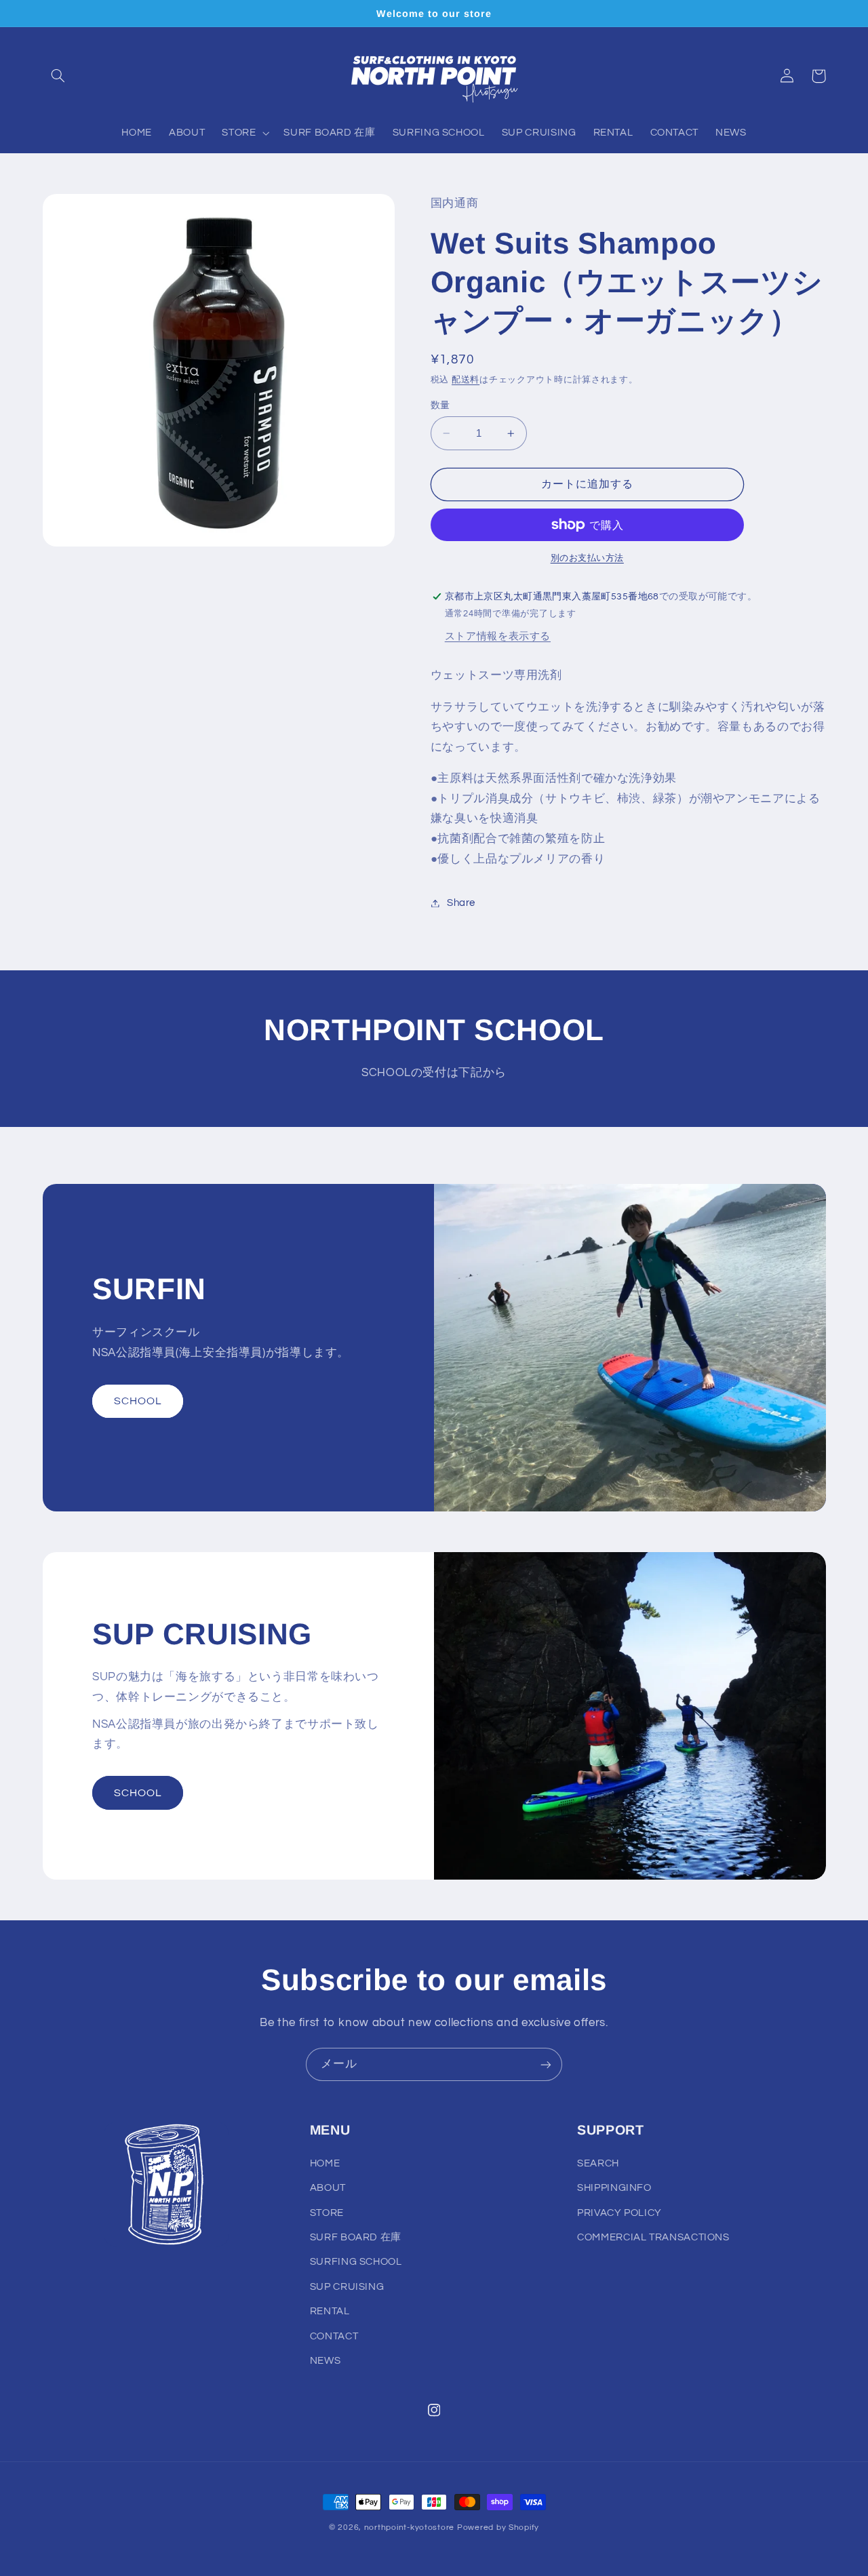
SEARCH (598, 2163)
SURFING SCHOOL (356, 2262)
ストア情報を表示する (498, 636)
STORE (327, 2213)
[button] (58, 76)
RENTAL (330, 2311)
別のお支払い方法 (587, 558)
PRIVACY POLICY (619, 2213)
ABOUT (328, 2188)
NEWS (325, 2361)
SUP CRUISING (347, 2287)
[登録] (546, 2064)
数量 (440, 405)
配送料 (466, 380)
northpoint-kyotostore (409, 2528)
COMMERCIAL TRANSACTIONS (653, 2237)
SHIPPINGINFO (614, 2188)
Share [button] (461, 903)
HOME (325, 2163)
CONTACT (334, 2336)
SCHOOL (138, 1401)
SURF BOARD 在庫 (356, 2237)
